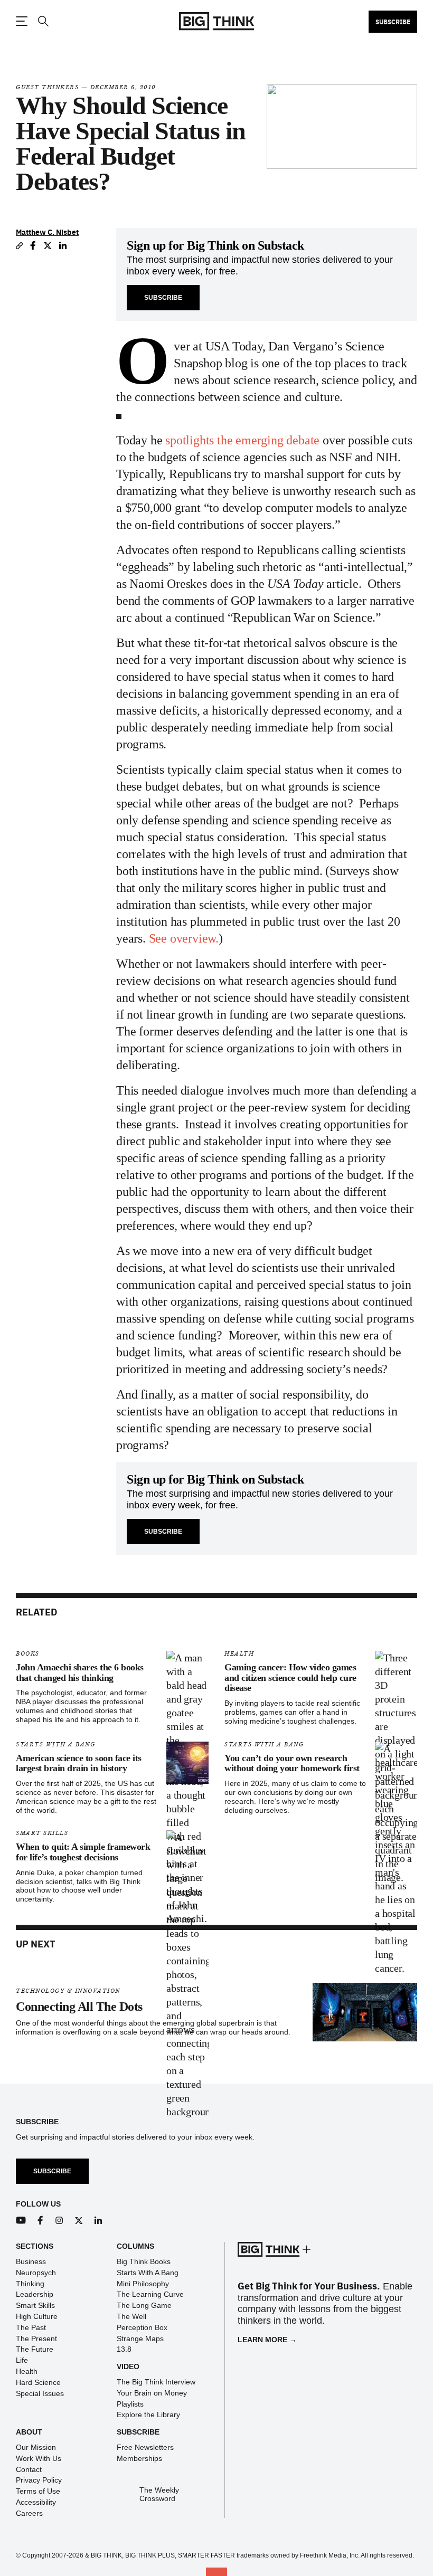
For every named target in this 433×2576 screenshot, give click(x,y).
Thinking (30, 2284)
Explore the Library (148, 2415)
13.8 (124, 2349)
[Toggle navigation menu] (22, 21)
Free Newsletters (145, 2447)
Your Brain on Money (152, 2393)
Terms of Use (38, 2491)
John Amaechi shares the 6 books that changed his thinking (80, 1672)
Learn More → (267, 2340)
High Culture (37, 2316)
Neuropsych (36, 2273)
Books (28, 1654)
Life (22, 2360)
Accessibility (36, 2502)
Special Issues (40, 2393)
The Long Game (144, 2305)
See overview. (184, 938)
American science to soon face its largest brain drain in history (79, 1763)
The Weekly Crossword (159, 2495)
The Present (36, 2339)
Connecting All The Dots (79, 2007)
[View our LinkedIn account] (98, 2221)
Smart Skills (42, 1833)
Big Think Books (144, 2261)
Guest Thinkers (47, 87)
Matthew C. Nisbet (47, 232)
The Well (131, 2316)
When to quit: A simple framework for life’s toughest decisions (83, 1852)
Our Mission (36, 2447)
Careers (29, 2513)
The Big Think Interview (156, 2382)
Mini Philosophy (143, 2284)
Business (31, 2261)
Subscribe (393, 22)
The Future (35, 2349)
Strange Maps (140, 2339)
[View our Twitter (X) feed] (79, 2221)
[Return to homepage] (216, 21)
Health (239, 1654)
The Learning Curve (150, 2294)
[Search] (43, 21)
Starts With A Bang (55, 1745)
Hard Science (38, 2382)
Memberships (139, 2458)
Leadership (35, 2294)
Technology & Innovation (68, 1991)
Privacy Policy (39, 2480)
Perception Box (142, 2327)
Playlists (130, 2404)
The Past (31, 2327)
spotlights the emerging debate (244, 440)
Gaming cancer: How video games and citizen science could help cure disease (290, 1678)
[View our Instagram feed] (59, 2221)
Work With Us (39, 2458)
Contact (29, 2469)
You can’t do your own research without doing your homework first (292, 1763)
